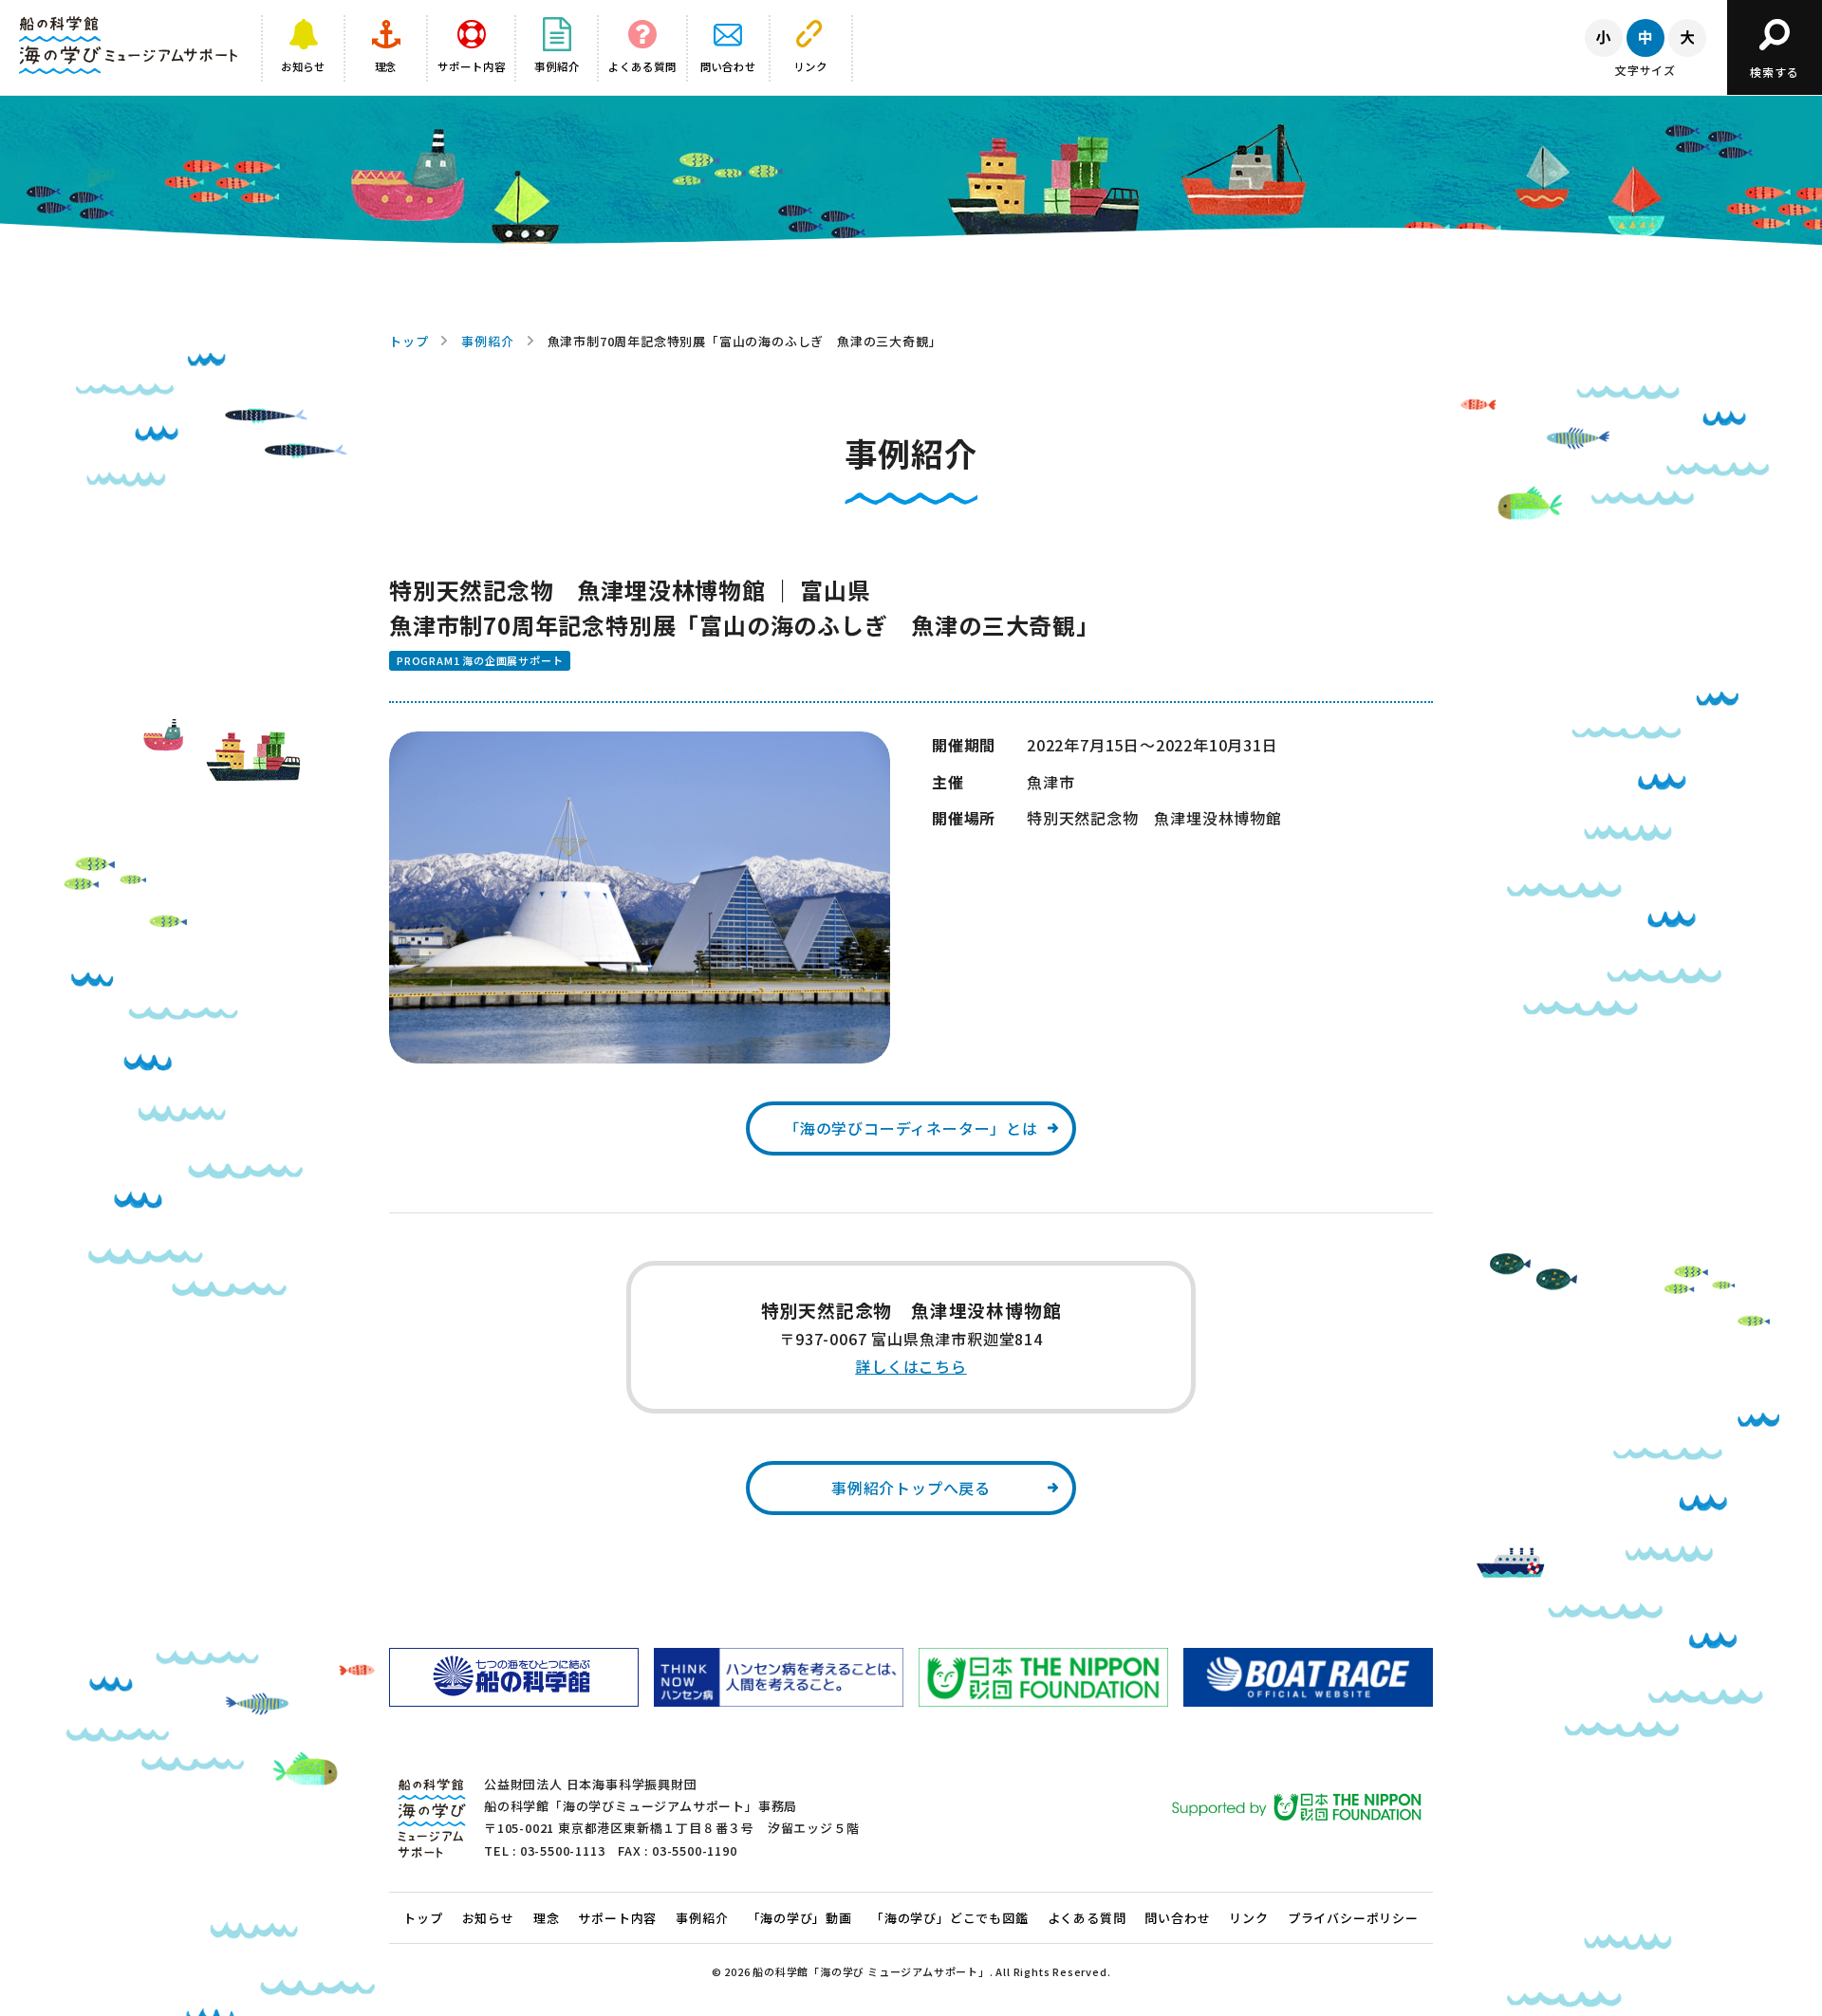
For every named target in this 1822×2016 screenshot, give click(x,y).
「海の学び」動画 (800, 1918)
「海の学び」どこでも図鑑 (950, 1918)
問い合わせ (1177, 1918)
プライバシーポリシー (1353, 1918)
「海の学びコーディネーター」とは (911, 1128)
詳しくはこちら (911, 1366)
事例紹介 (487, 341)
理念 (547, 1918)
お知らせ (488, 1918)
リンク (1248, 1918)
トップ (409, 341)
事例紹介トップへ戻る (911, 1488)
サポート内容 (617, 1918)
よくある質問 (1087, 1918)
